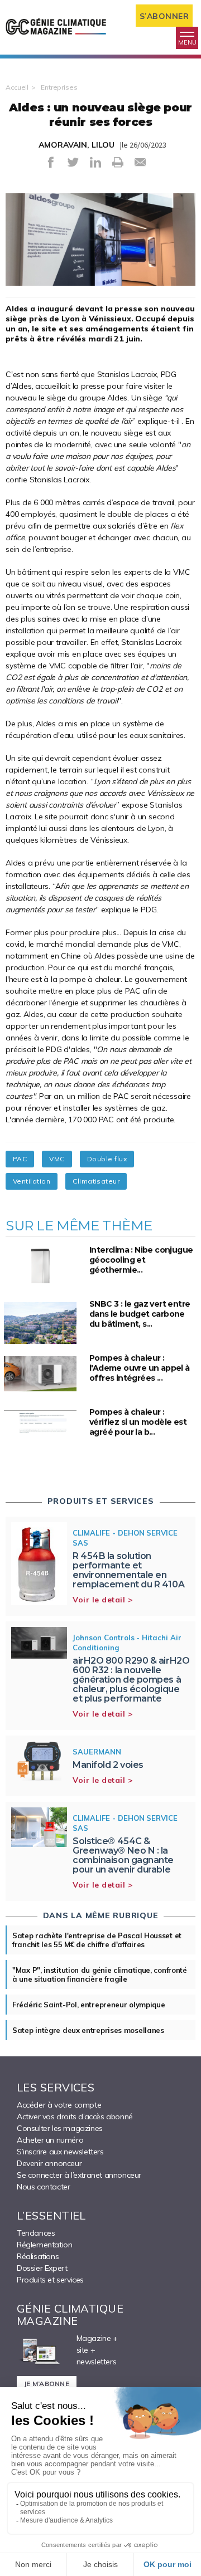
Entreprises (59, 87)
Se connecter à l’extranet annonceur (79, 2175)
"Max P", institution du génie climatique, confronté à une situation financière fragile (100, 1974)
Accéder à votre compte (59, 2105)
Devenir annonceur (49, 2163)
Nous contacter (43, 2187)
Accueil (17, 87)
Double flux (107, 1159)
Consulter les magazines (60, 2128)
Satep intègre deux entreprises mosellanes (88, 2030)
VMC (57, 1159)
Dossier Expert (42, 2268)
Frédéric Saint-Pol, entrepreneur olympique (88, 2005)
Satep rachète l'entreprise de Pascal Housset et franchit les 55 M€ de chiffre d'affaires (97, 1940)
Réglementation (44, 2245)
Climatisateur (96, 1181)
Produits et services (50, 2280)
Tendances (36, 2233)
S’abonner (164, 16)
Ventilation (32, 1181)
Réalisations (38, 2256)
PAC (20, 1159)
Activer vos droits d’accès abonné (75, 2116)
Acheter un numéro (50, 2140)
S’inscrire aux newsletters (60, 2152)
